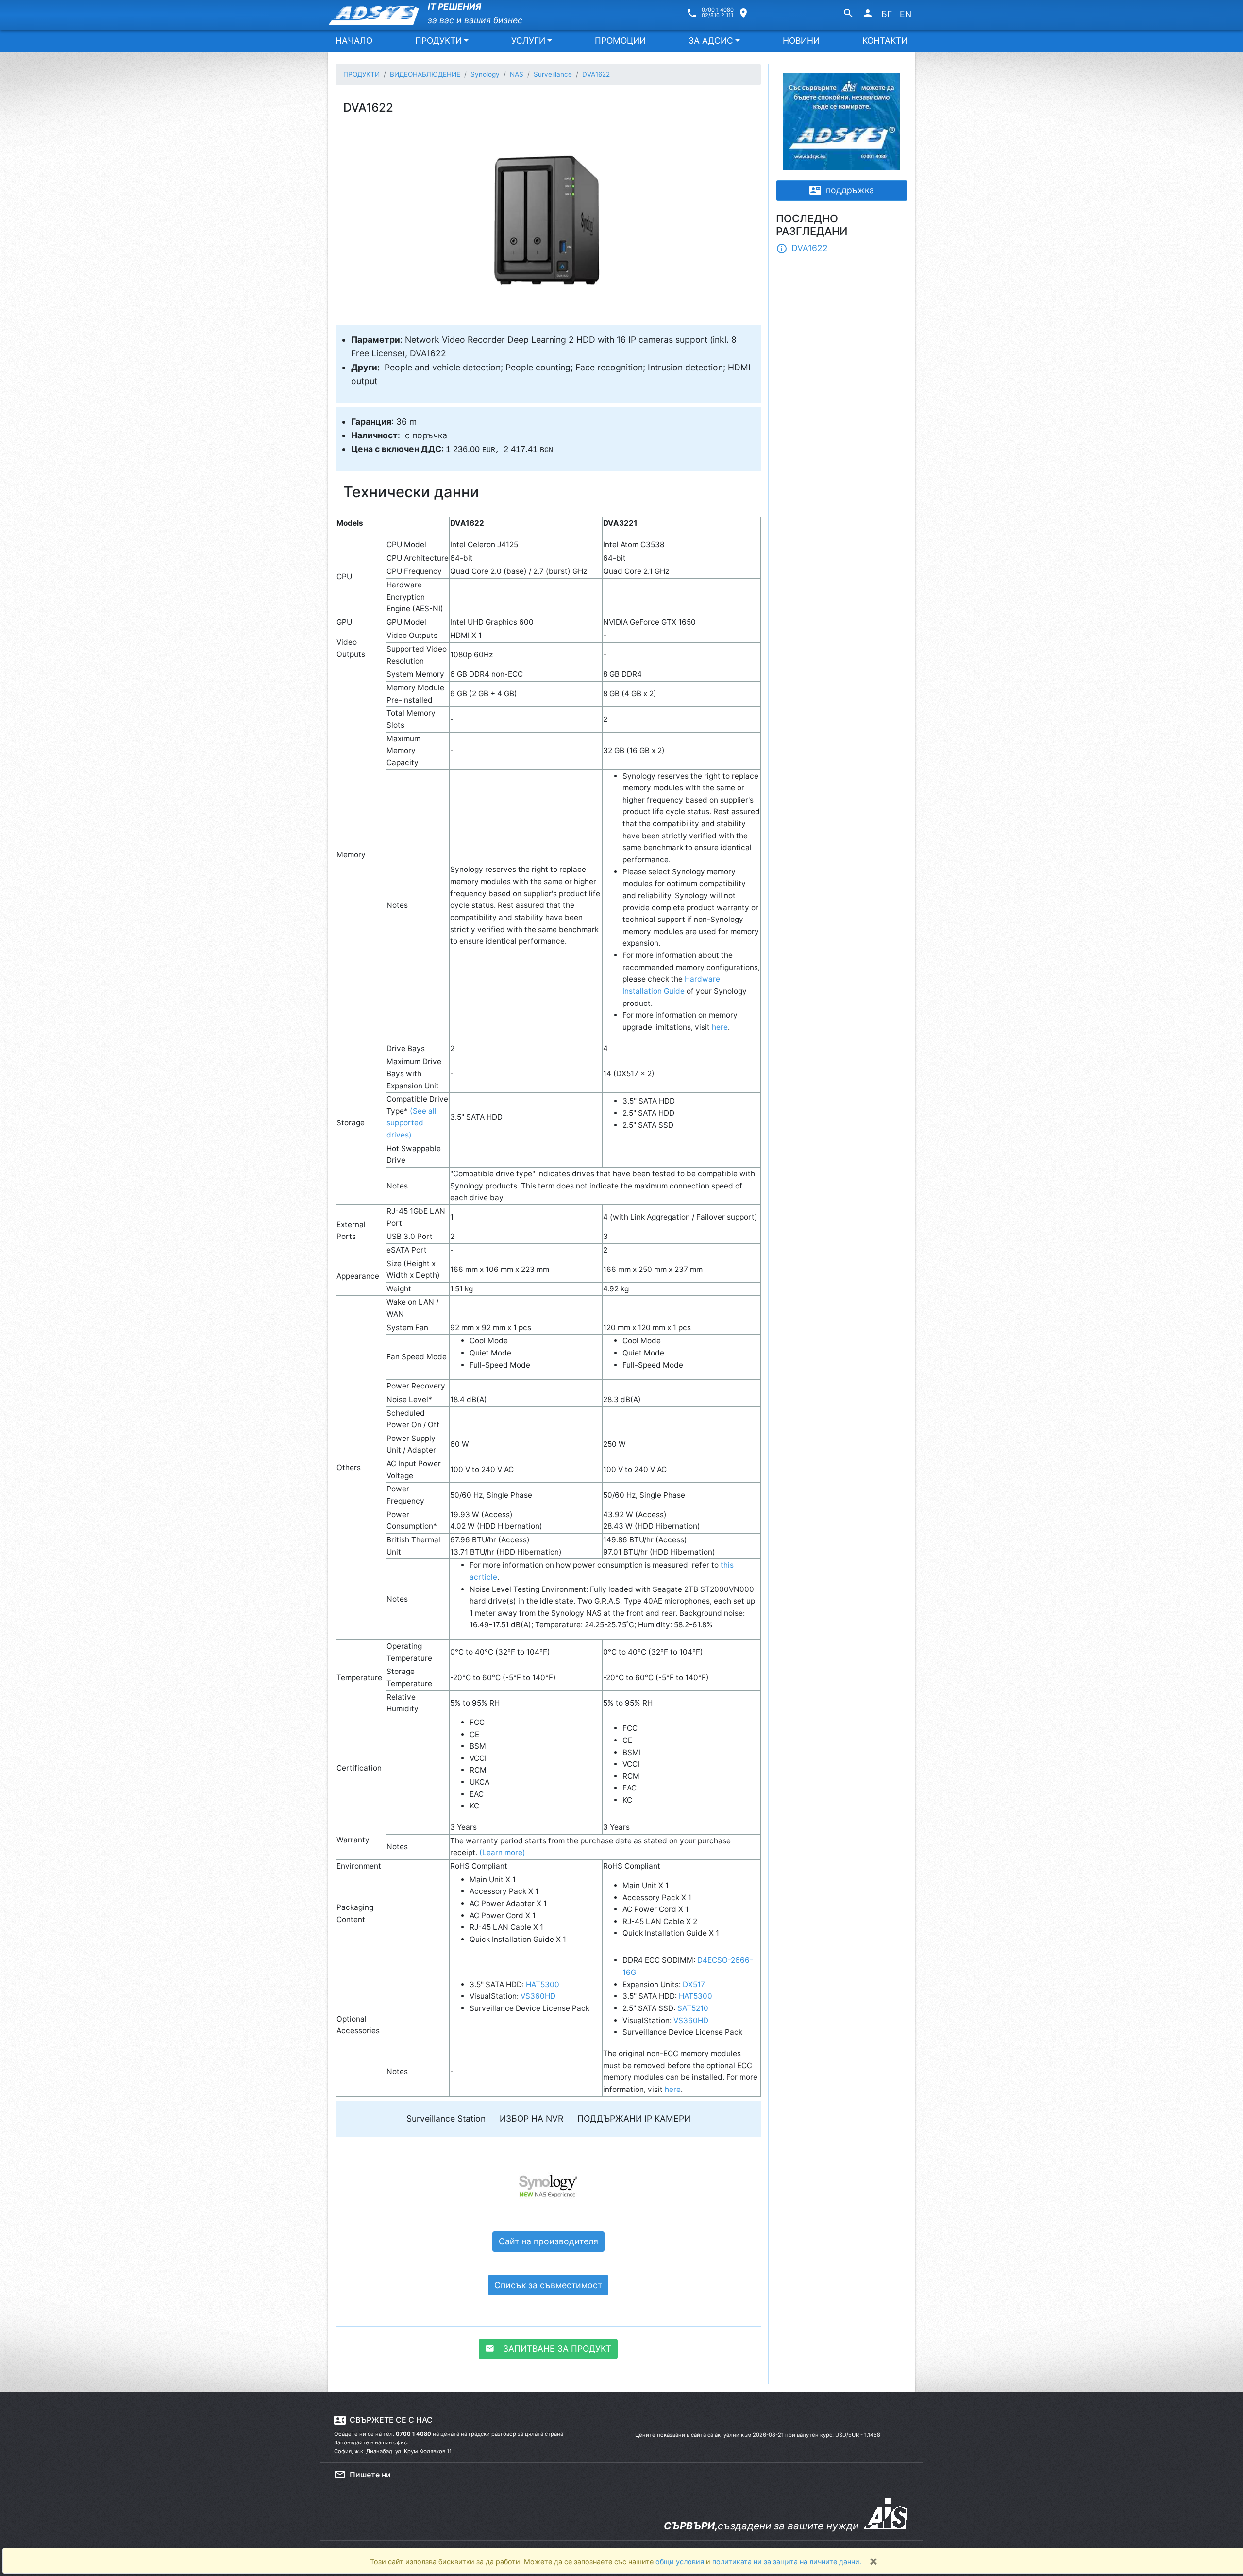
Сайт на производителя (548, 2241)
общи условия (681, 2562)
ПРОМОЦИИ (620, 41)
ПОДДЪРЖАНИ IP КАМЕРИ (634, 2118)
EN (906, 14)
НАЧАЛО (354, 41)
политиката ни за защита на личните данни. (787, 2562)
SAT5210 (693, 2008)
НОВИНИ (801, 41)
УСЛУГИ (528, 41)
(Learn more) (502, 1852)
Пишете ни (362, 2475)
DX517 (694, 1984)
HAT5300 (543, 1984)
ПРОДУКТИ (438, 41)
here (720, 1027)
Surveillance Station (446, 2118)
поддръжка (842, 190)
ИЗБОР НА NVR (531, 2118)
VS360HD (538, 1996)
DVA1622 (802, 249)
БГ (887, 14)
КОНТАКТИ (885, 41)
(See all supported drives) (412, 1123)
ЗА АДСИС (711, 41)
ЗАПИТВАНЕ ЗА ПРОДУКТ (548, 2349)
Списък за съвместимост (548, 2285)
